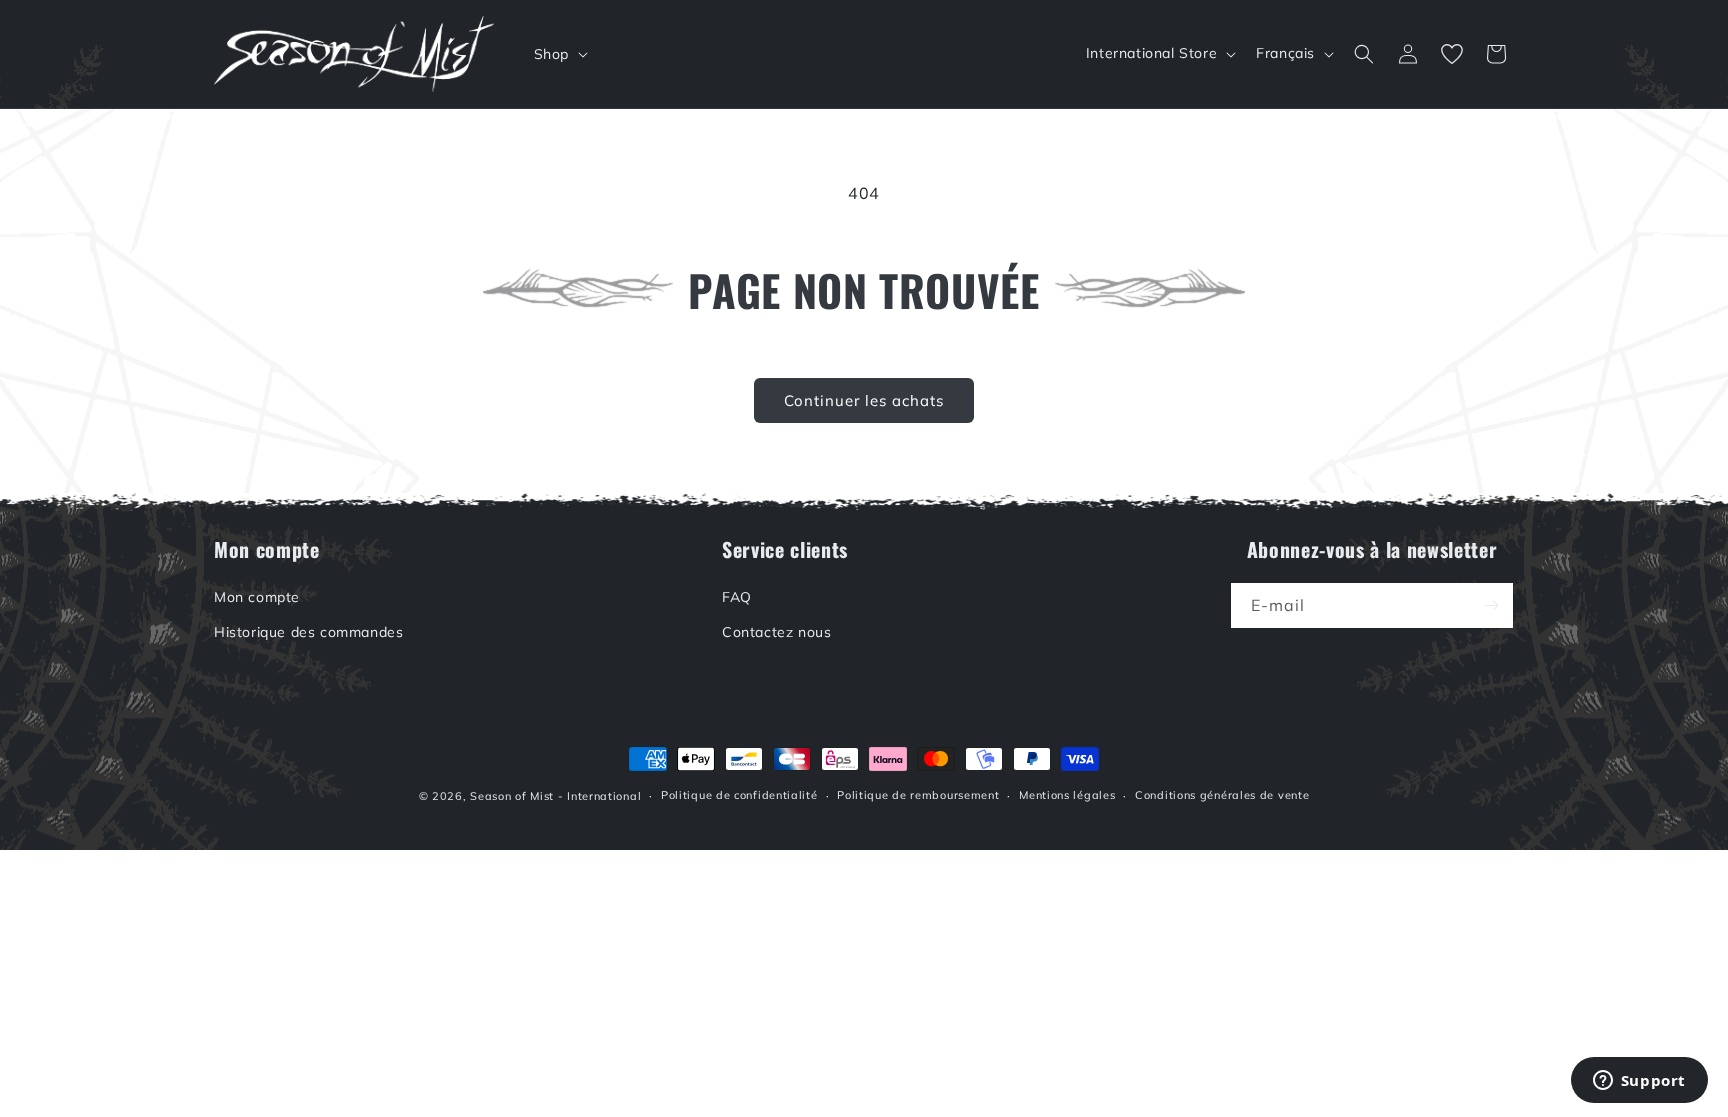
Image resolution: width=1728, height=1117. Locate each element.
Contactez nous (776, 632)
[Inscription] (1491, 605)
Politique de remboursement (918, 795)
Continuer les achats (864, 400)
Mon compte (257, 597)
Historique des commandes (308, 632)
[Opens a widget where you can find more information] (1639, 1082)
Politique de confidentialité (739, 795)
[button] (559, 54)
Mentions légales (1067, 795)
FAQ (737, 597)
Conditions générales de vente (1222, 795)
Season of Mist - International (555, 796)
